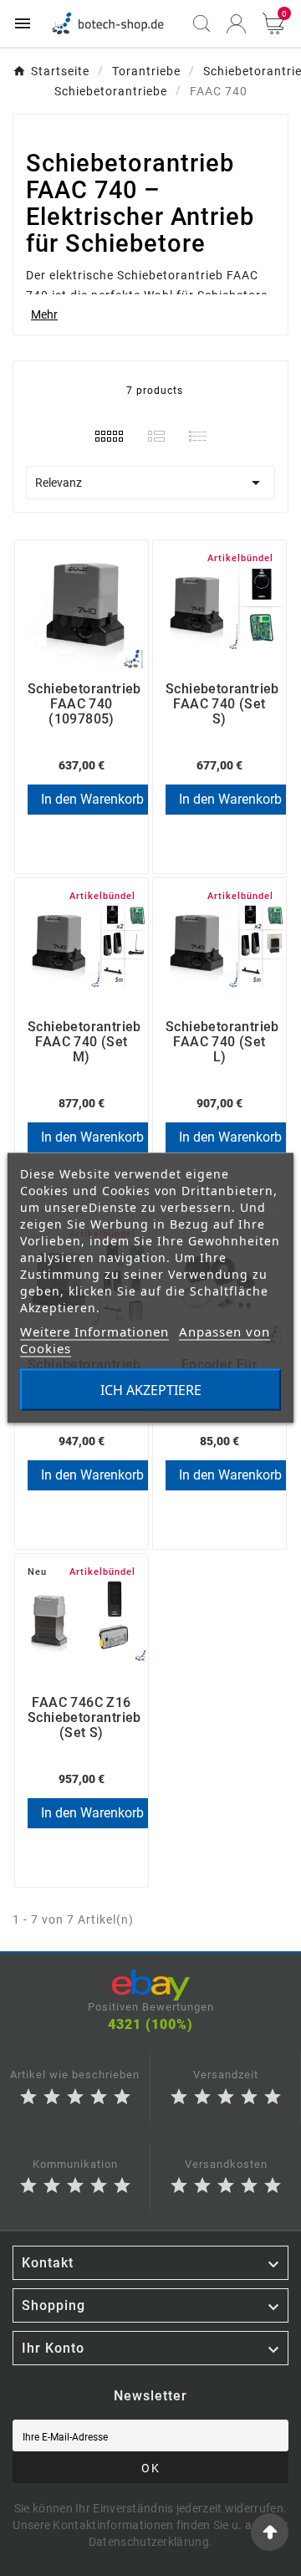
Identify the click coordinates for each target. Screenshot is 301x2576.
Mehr (44, 314)
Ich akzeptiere (151, 1390)
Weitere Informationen (94, 1331)
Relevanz (150, 483)
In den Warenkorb (92, 799)
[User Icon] (236, 24)
